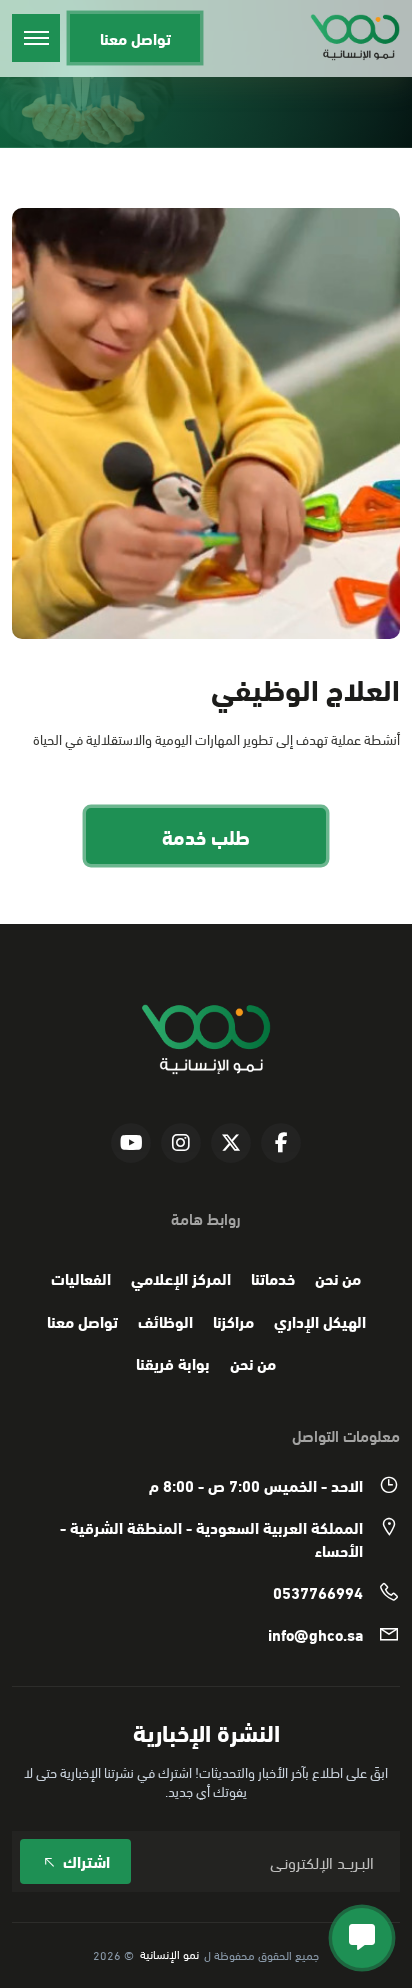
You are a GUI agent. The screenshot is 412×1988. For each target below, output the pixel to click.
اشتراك (84, 1860)
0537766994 (318, 1592)
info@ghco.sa (315, 1634)
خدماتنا (273, 1278)
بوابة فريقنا (173, 1363)
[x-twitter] (231, 1143)
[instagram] (181, 1143)
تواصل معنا (135, 37)
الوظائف (165, 1321)
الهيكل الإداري (320, 1321)
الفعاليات (81, 1278)
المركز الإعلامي (181, 1278)
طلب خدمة (206, 835)
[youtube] (131, 1143)
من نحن (338, 1278)
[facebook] (281, 1143)
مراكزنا (233, 1321)
